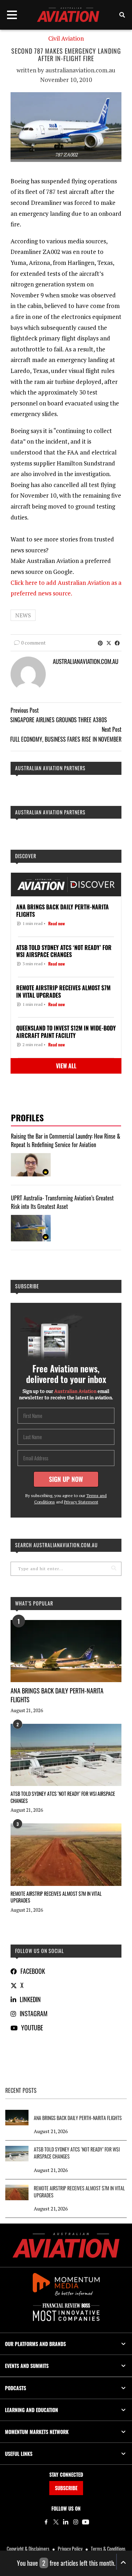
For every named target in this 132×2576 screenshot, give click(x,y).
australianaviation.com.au (80, 70)
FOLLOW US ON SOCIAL (40, 1951)
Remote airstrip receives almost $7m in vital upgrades (56, 1897)
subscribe (27, 1286)
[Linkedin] (66, 2522)
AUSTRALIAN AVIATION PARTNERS (50, 768)
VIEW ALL (66, 1066)
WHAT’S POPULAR (34, 1603)
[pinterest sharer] (100, 643)
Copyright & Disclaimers (28, 2549)
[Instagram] (76, 2522)
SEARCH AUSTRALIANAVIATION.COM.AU (56, 1545)
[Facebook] (46, 2522)
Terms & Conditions (108, 2549)
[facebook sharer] (117, 643)
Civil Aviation (66, 38)
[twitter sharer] (109, 643)
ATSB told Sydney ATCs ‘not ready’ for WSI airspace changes (63, 1797)
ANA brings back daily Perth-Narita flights (57, 1695)
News (23, 615)
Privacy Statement (81, 1502)
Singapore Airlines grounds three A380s (59, 720)
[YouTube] (86, 2522)
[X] (56, 2522)
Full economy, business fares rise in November (66, 739)
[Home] (66, 2245)
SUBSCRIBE (66, 2488)
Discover (26, 856)
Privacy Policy (70, 2549)
